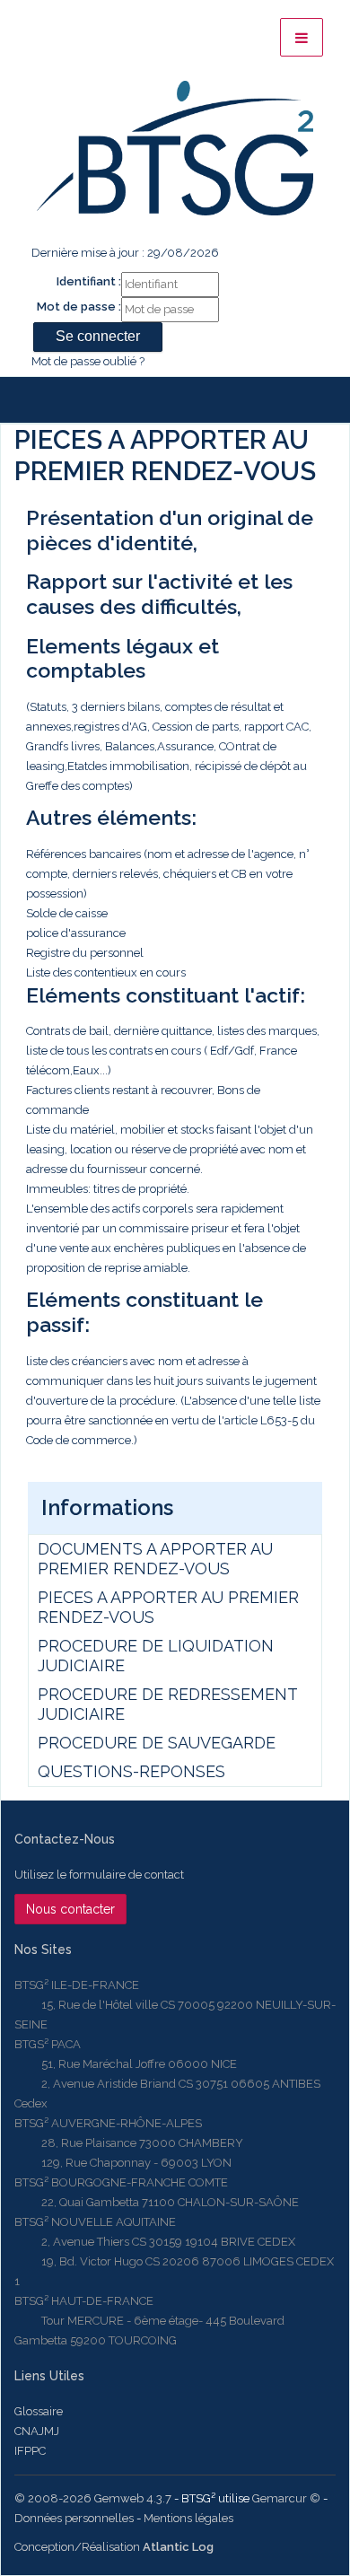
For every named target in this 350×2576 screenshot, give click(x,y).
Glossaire (39, 2411)
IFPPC (30, 2451)
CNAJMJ (37, 2431)
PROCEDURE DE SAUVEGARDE (157, 1743)
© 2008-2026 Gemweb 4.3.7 (93, 2498)
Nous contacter (70, 1909)
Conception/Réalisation (114, 2547)
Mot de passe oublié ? (88, 361)
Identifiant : (89, 281)
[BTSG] (175, 148)
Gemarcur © (286, 2498)
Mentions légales (188, 2518)
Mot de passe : (79, 307)
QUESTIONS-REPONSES (131, 1771)
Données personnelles (74, 2518)
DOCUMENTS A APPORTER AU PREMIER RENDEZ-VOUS (155, 1559)
